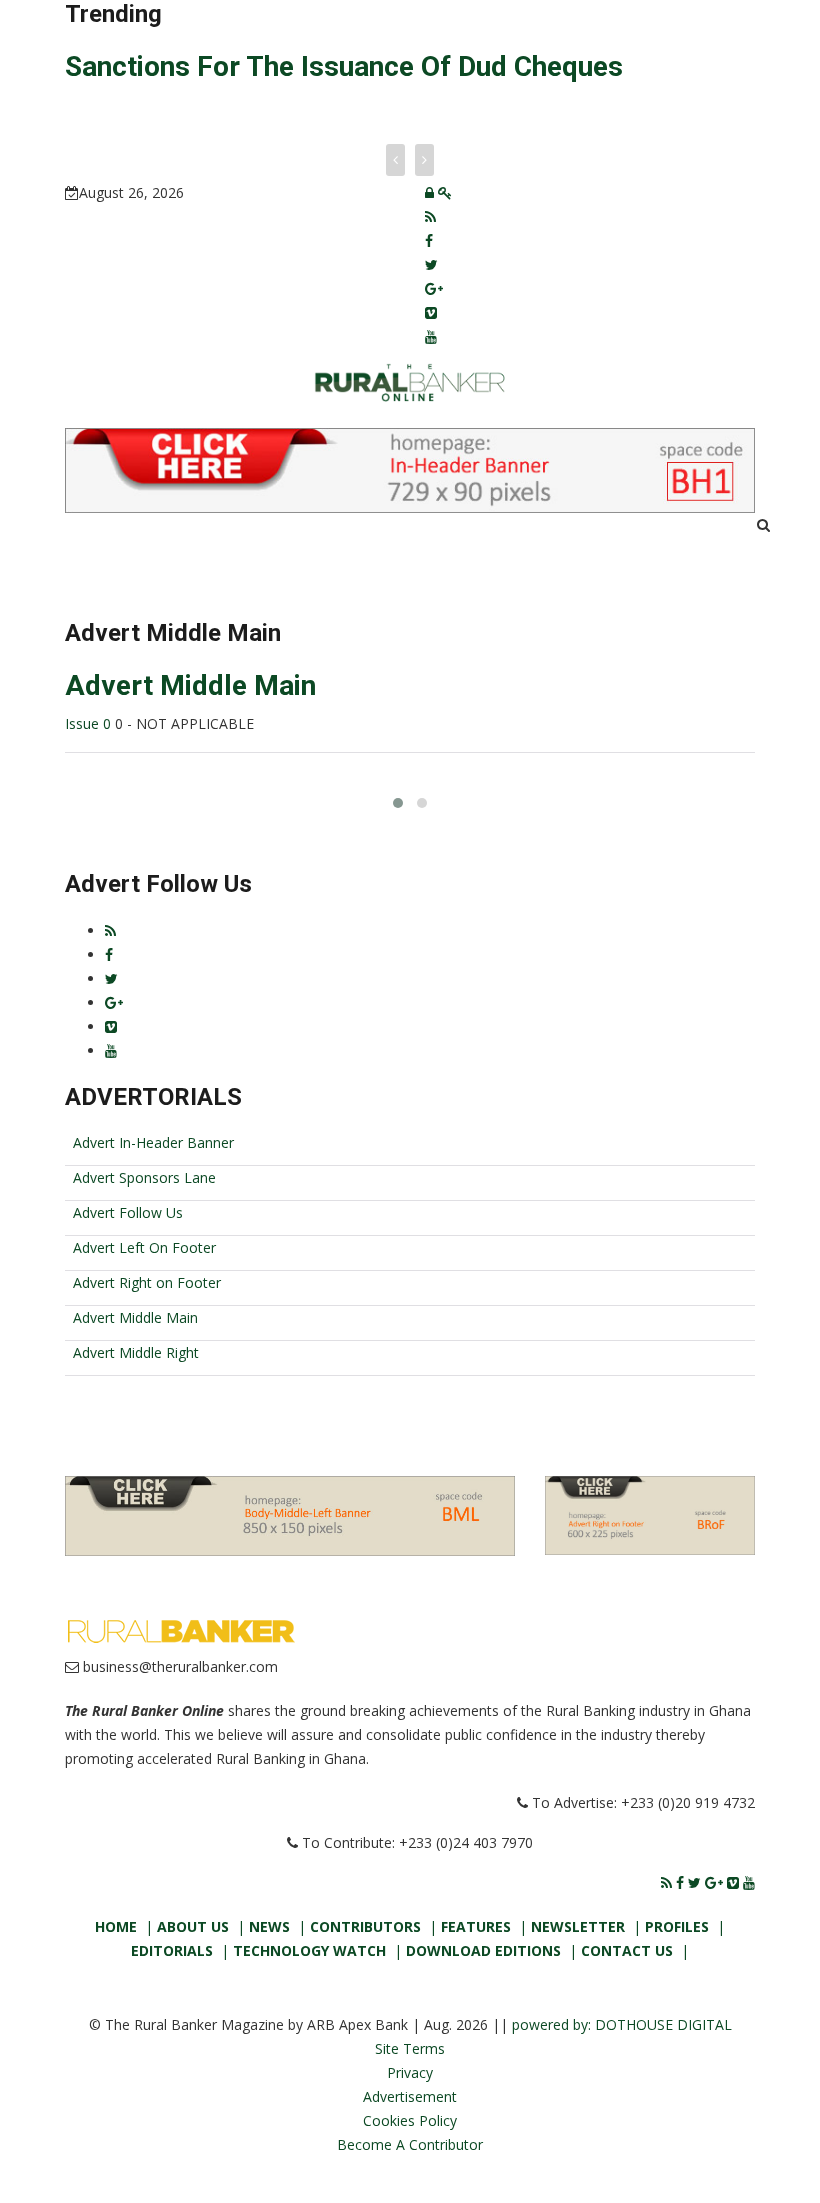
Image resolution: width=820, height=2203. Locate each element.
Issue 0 (90, 723)
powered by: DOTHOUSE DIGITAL (622, 2024)
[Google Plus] (434, 288)
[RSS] (430, 216)
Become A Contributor (410, 2144)
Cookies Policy (410, 2120)
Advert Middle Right (136, 1352)
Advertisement (410, 2096)
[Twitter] (431, 264)
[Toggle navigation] (104, 541)
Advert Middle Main (190, 685)
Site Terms (410, 2048)
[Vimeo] (431, 312)
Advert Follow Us (128, 1212)
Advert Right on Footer (147, 1282)
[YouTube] (431, 336)
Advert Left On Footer (144, 1247)
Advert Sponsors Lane (144, 1177)
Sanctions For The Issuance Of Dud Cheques (344, 66)
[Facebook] (429, 240)
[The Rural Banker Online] (409, 380)
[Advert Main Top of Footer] (290, 1514)
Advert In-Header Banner (153, 1142)
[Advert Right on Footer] (650, 1513)
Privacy (410, 2072)
